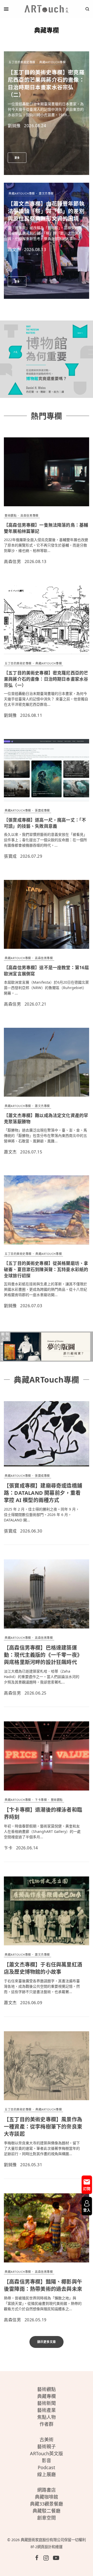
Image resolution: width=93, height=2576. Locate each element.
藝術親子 (47, 2446)
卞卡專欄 (41, 1800)
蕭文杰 (14, 250)
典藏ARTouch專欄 (52, 62)
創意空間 (47, 2518)
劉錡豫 (14, 126)
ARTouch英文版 (47, 2453)
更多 (17, 158)
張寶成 (10, 856)
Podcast (47, 2467)
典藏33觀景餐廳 (47, 2504)
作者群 (47, 2424)
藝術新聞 (47, 2403)
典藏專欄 (47, 2396)
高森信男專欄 (29, 515)
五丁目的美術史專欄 (22, 62)
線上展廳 (47, 2474)
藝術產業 (47, 2410)
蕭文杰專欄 (46, 193)
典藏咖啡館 (47, 2497)
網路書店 (47, 2490)
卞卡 (8, 1848)
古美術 (47, 2439)
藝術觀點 (11, 515)
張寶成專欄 (42, 810)
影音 (47, 2460)
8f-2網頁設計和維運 (47, 2547)
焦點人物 (47, 2417)
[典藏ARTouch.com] (47, 9)
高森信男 (12, 561)
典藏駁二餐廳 (47, 2511)
